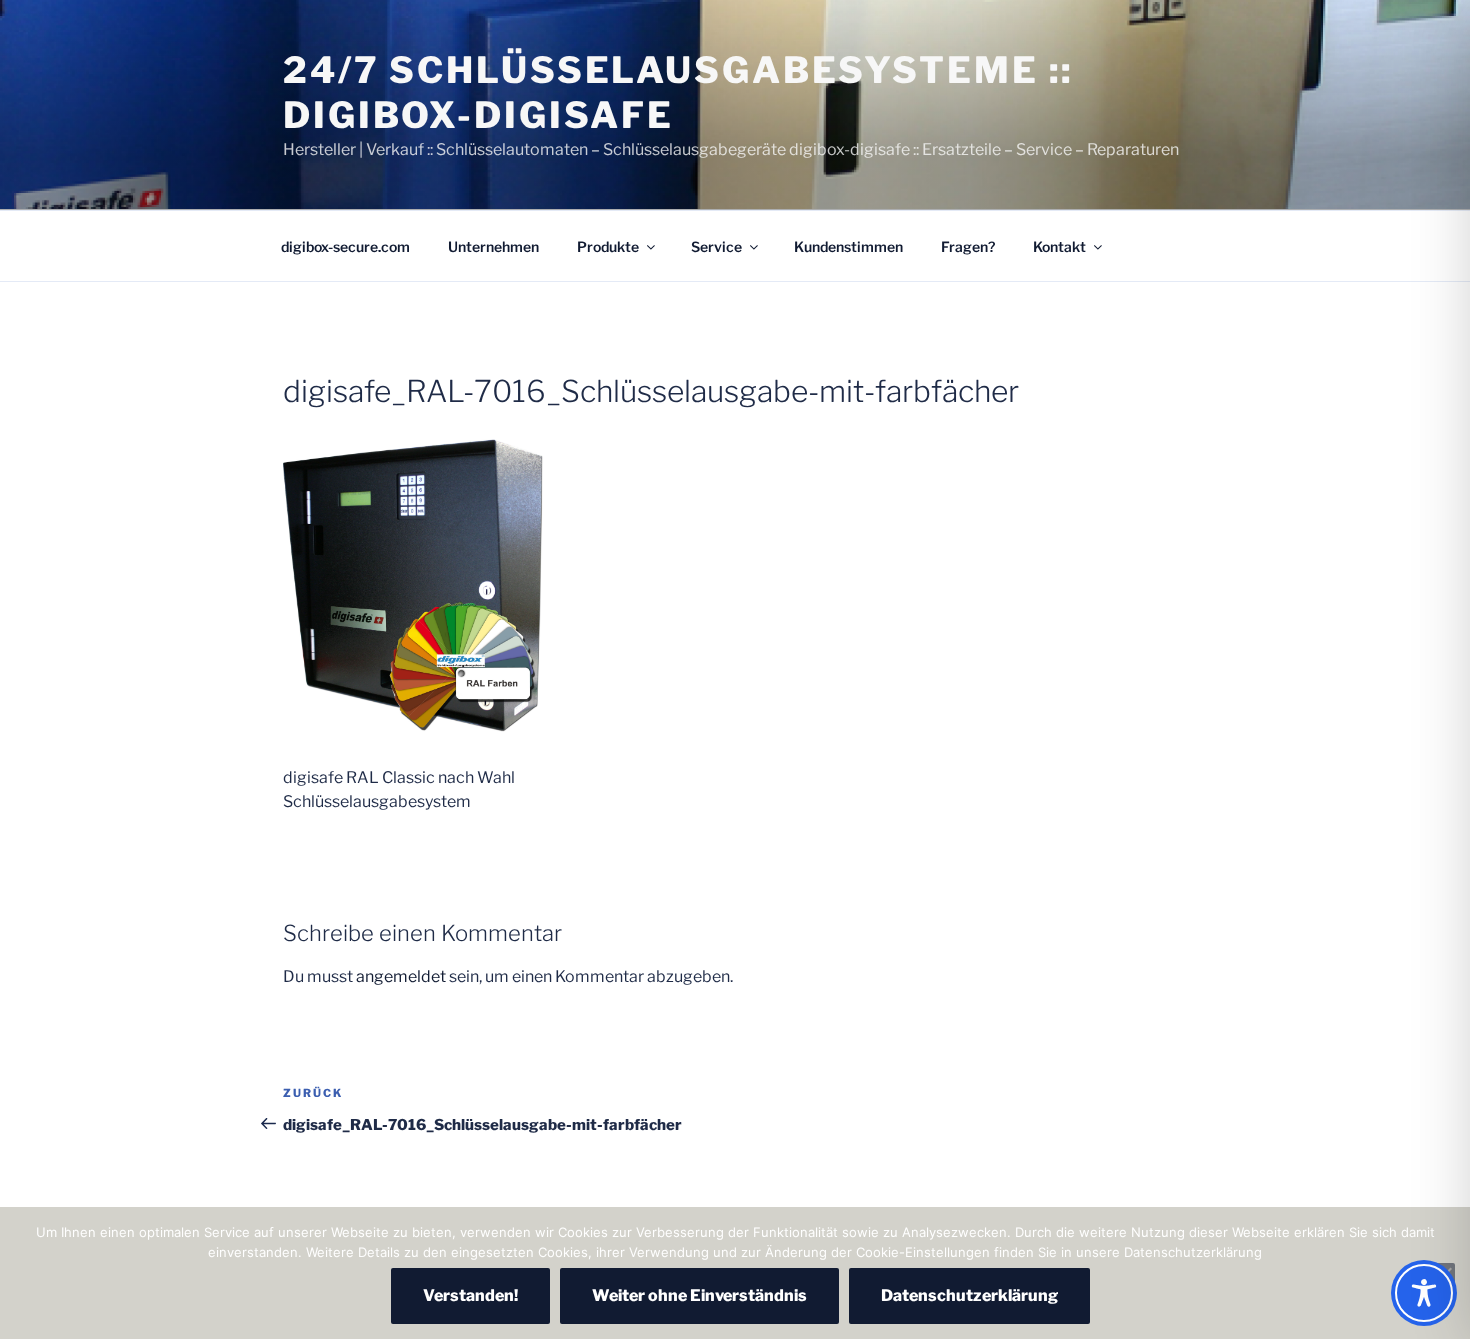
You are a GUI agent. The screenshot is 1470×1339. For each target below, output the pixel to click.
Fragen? (968, 246)
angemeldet (401, 976)
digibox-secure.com (345, 246)
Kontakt (1059, 246)
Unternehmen (493, 246)
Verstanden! (470, 1295)
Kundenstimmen (848, 246)
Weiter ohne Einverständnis (699, 1295)
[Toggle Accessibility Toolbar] (1424, 1293)
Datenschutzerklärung (969, 1295)
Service (716, 246)
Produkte (608, 246)
